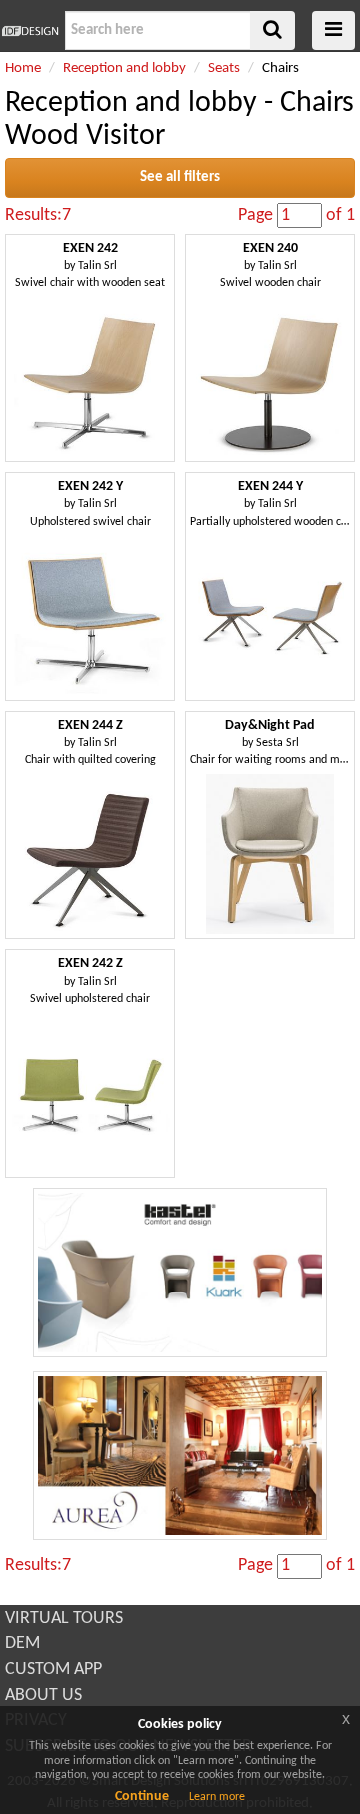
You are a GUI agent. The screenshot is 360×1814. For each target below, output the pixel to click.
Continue (142, 1796)
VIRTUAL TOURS (64, 1618)
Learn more (217, 1797)
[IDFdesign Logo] (30, 31)
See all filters (180, 177)
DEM (22, 1643)
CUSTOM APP (53, 1669)
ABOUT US (43, 1695)
